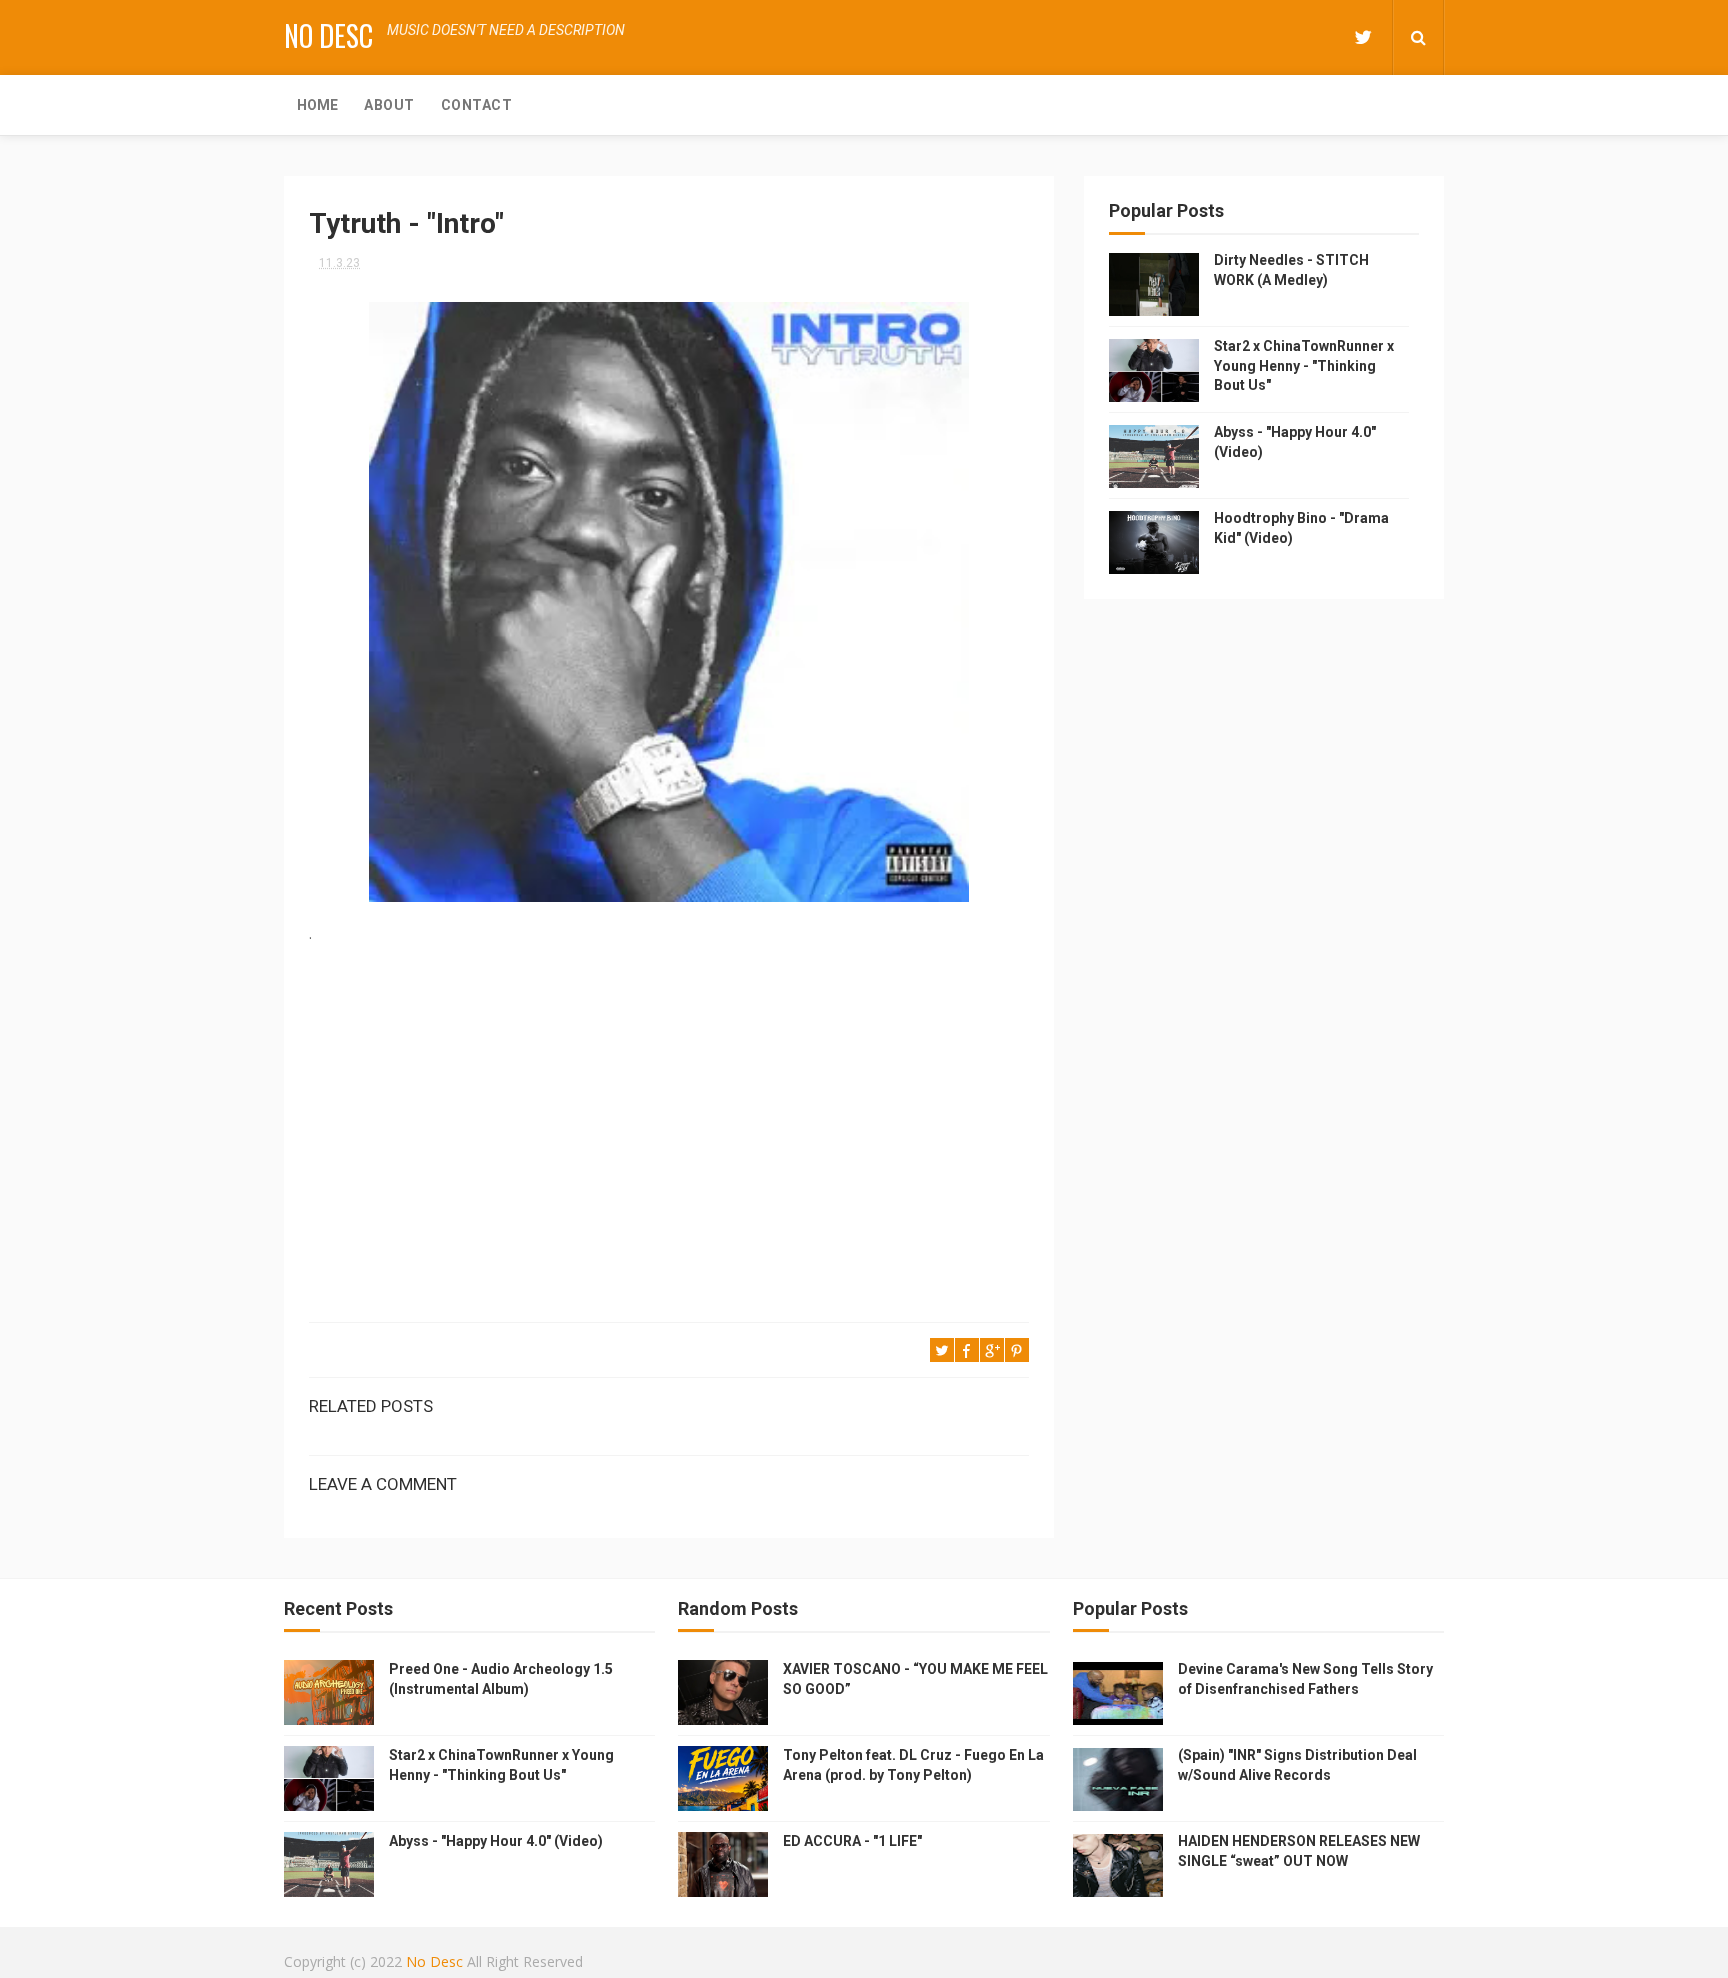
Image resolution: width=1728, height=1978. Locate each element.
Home (317, 105)
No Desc (328, 35)
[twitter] (1363, 37)
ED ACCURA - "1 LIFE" (852, 1841)
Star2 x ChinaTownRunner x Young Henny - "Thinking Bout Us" (1304, 365)
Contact (477, 105)
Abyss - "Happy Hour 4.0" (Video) (496, 1841)
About (389, 105)
